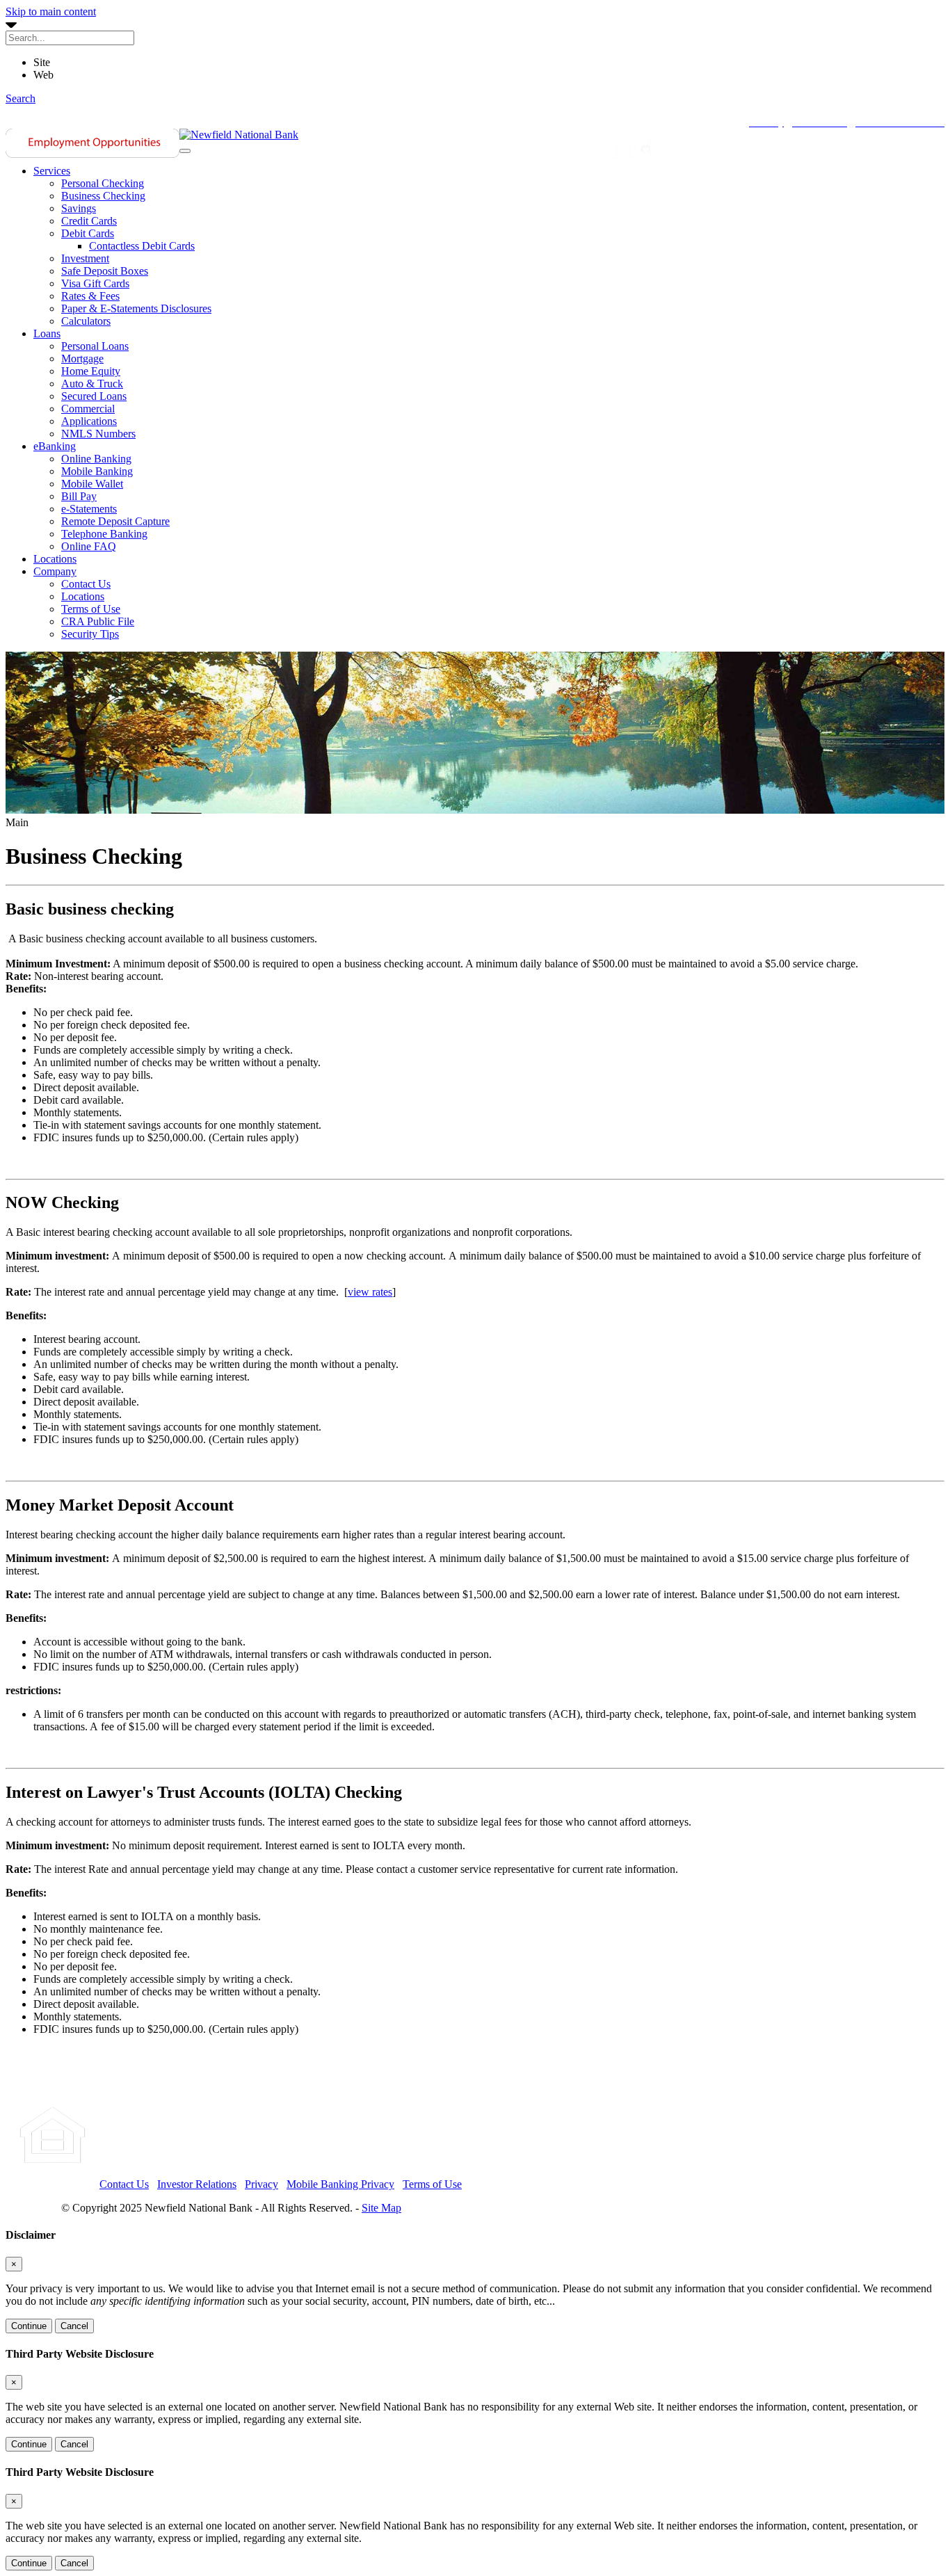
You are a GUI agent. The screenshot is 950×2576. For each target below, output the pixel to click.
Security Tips (90, 634)
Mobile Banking (97, 471)
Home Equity (91, 371)
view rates (370, 1292)
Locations (55, 559)
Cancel (74, 2326)
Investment (85, 258)
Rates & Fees (90, 296)
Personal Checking (103, 183)
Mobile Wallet (92, 484)
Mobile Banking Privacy (340, 2184)
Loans (47, 333)
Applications (89, 421)
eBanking (55, 446)
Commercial (88, 409)
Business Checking (103, 196)
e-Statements (89, 509)
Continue (29, 2326)
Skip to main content (51, 11)
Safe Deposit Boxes (105, 271)
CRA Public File (98, 621)
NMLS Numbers (98, 434)
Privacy (261, 2184)
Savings (79, 208)
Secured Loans (94, 396)
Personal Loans (95, 346)
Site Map (381, 2208)
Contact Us (86, 584)
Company (55, 571)
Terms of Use (91, 609)
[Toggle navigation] (185, 151)
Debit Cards (88, 233)
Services (52, 171)
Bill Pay (79, 496)
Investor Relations (197, 2184)
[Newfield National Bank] (239, 135)
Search (21, 98)
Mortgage (82, 359)
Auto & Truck (92, 384)
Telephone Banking (104, 534)
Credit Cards (89, 221)
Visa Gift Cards (95, 283)
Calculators (86, 321)
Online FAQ (89, 546)
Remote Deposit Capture (115, 521)
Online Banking (96, 459)
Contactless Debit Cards (142, 246)
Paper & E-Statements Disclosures (136, 308)
